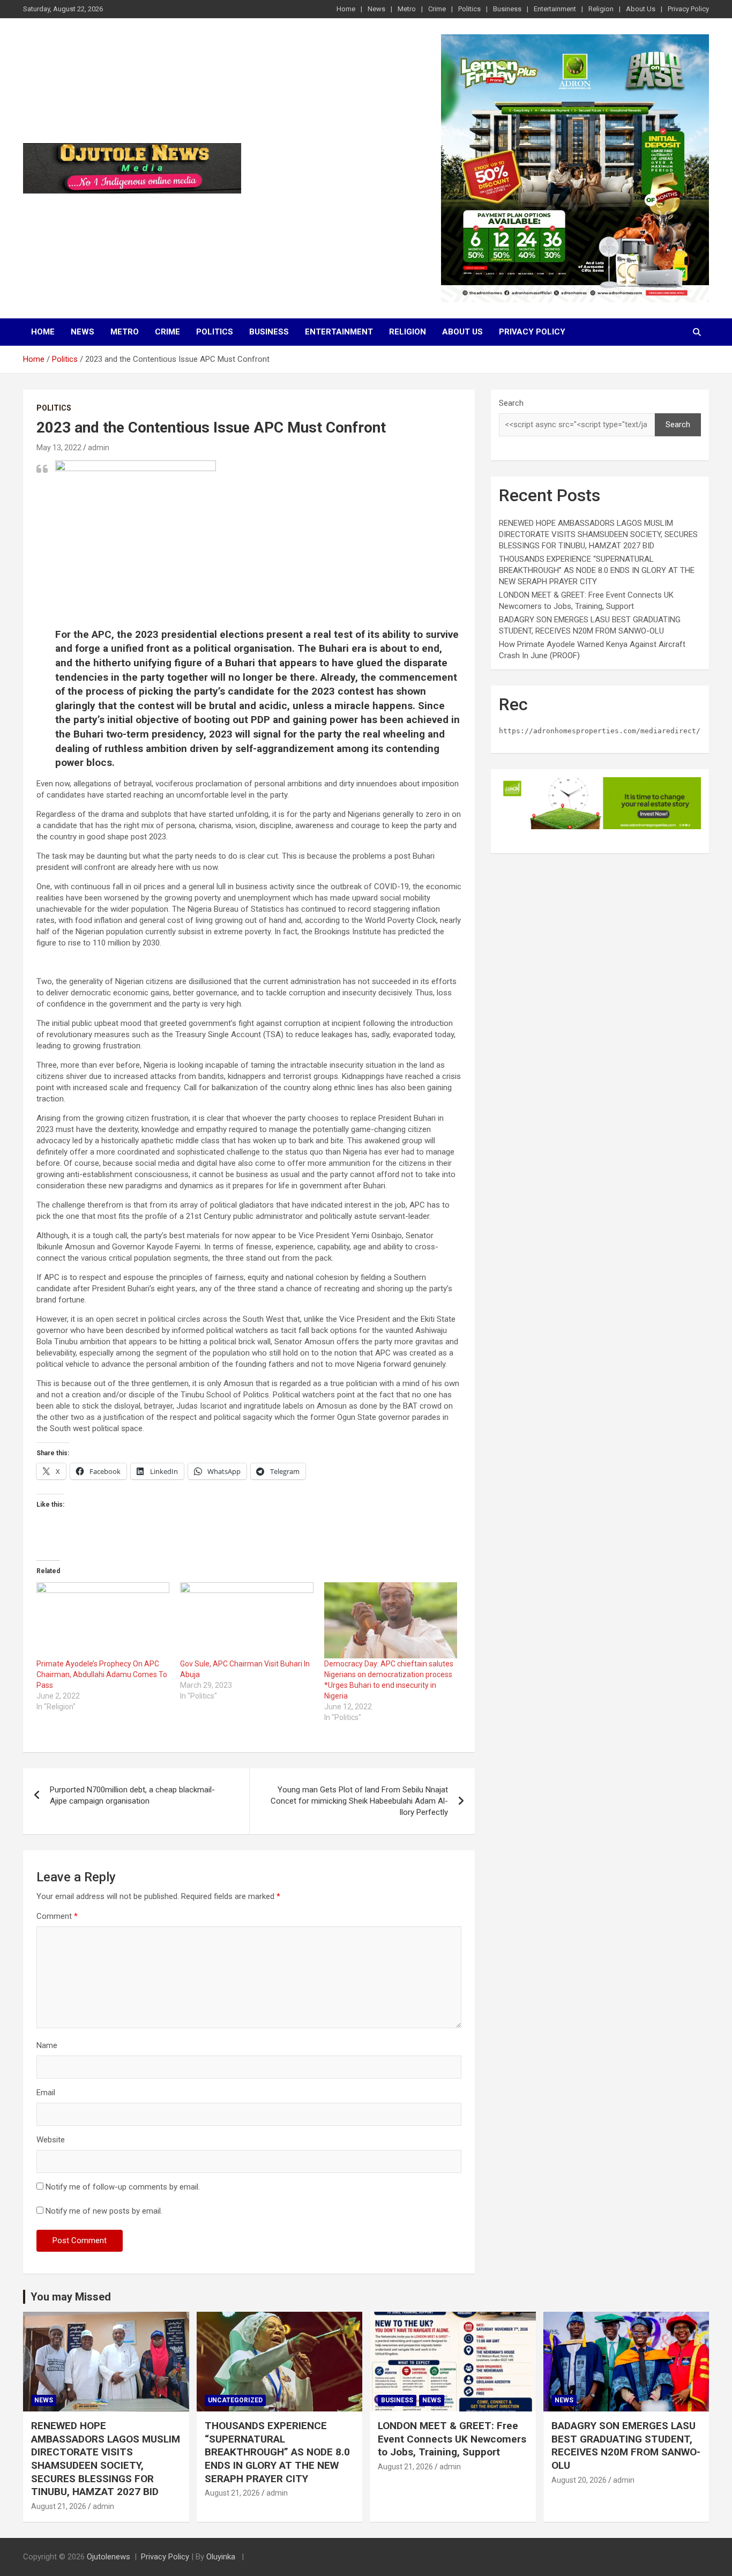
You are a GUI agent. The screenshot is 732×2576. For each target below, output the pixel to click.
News (376, 9)
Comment (57, 1916)
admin (99, 448)
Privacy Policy (688, 9)
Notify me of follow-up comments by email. (123, 2187)
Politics (469, 9)
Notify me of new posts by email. (104, 2211)
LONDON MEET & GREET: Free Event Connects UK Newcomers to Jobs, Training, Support (452, 2439)
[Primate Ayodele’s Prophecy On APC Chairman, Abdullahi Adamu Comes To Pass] (103, 1620)
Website (51, 2140)
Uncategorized (235, 2400)
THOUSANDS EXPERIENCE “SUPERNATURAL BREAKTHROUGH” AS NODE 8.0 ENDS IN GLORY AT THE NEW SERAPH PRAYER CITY (597, 570)
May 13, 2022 (59, 448)
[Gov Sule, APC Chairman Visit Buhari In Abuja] (247, 1620)
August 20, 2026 (579, 2480)
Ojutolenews (109, 2557)
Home (346, 9)
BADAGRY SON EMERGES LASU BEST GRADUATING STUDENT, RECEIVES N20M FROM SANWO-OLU (626, 2445)
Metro (407, 9)
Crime (437, 9)
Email (46, 2093)
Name (47, 2045)
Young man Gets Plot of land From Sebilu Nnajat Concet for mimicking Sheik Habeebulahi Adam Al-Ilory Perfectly (359, 1801)
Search (511, 403)
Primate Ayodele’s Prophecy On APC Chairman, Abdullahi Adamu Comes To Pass (102, 1674)
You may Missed (71, 2297)
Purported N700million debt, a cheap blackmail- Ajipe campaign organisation (132, 1795)
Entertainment (555, 9)
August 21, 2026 (59, 2506)
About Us (641, 9)
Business (507, 9)
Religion (601, 9)
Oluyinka (222, 2557)
